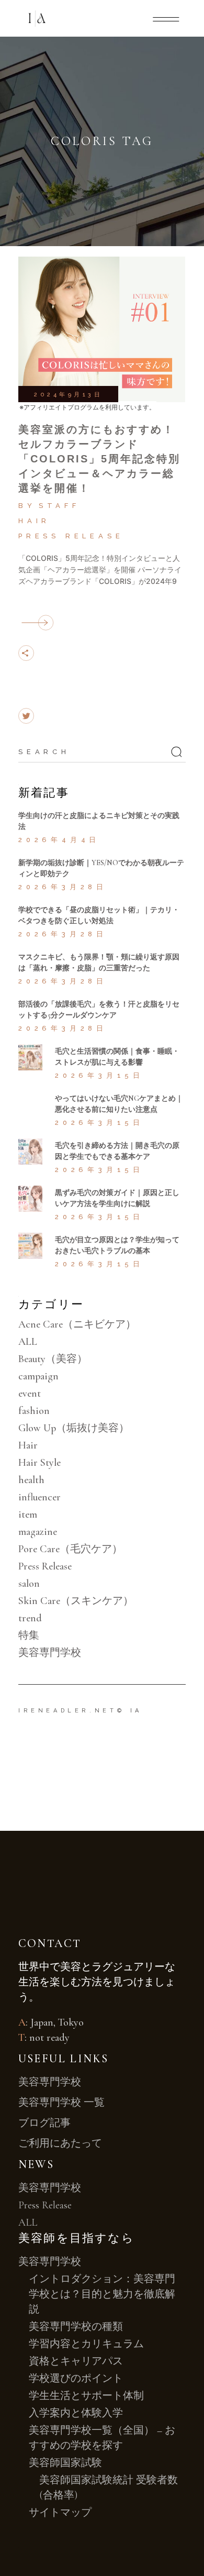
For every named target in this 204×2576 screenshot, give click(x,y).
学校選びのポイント (76, 2379)
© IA (130, 1711)
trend (30, 1618)
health (31, 1480)
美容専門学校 (50, 1653)
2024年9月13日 (68, 395)
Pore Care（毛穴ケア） (70, 1549)
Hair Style (39, 1463)
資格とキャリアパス (76, 2361)
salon (29, 1584)
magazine (38, 1532)
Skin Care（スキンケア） (76, 1601)
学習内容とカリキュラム (86, 2344)
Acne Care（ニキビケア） (77, 1324)
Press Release (71, 536)
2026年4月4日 (59, 840)
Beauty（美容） (53, 1359)
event (30, 1394)
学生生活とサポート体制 (86, 2396)
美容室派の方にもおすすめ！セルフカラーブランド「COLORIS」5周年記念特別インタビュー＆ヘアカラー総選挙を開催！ (99, 459)
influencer (39, 1497)
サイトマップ (60, 2513)
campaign (38, 1376)
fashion (34, 1411)
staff (59, 506)
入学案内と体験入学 (76, 2413)
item (28, 1514)
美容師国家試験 (65, 2463)
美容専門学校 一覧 (61, 2103)
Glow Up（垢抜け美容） (74, 1428)
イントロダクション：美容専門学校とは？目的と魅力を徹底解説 (102, 2294)
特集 (29, 1635)
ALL (28, 1342)
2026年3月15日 (99, 1075)
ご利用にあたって (60, 2143)
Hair (34, 521)
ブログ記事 (44, 2123)
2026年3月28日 (63, 887)
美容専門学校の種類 (76, 2327)
